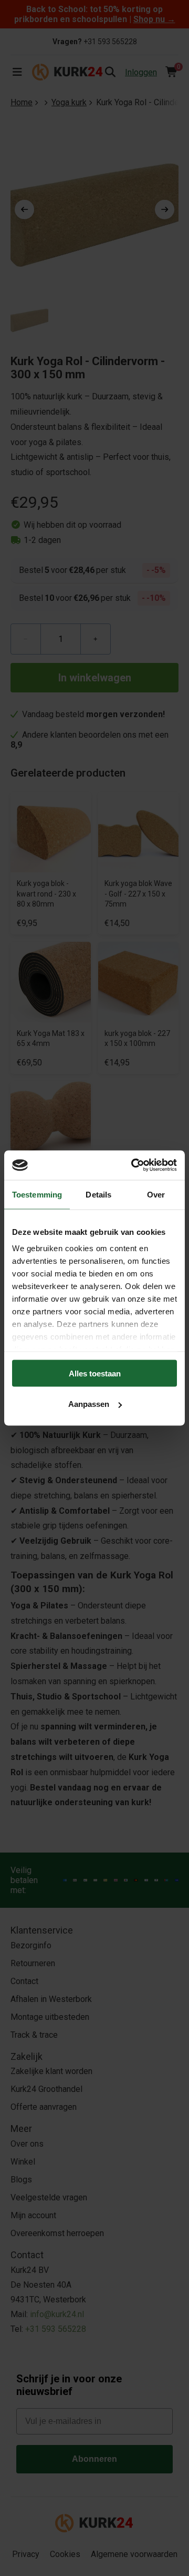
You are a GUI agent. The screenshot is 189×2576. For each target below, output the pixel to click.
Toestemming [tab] (37, 1194)
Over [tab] (156, 1194)
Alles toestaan (95, 1373)
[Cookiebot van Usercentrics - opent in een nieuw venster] (133, 1165)
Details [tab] (98, 1194)
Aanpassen (89, 1404)
